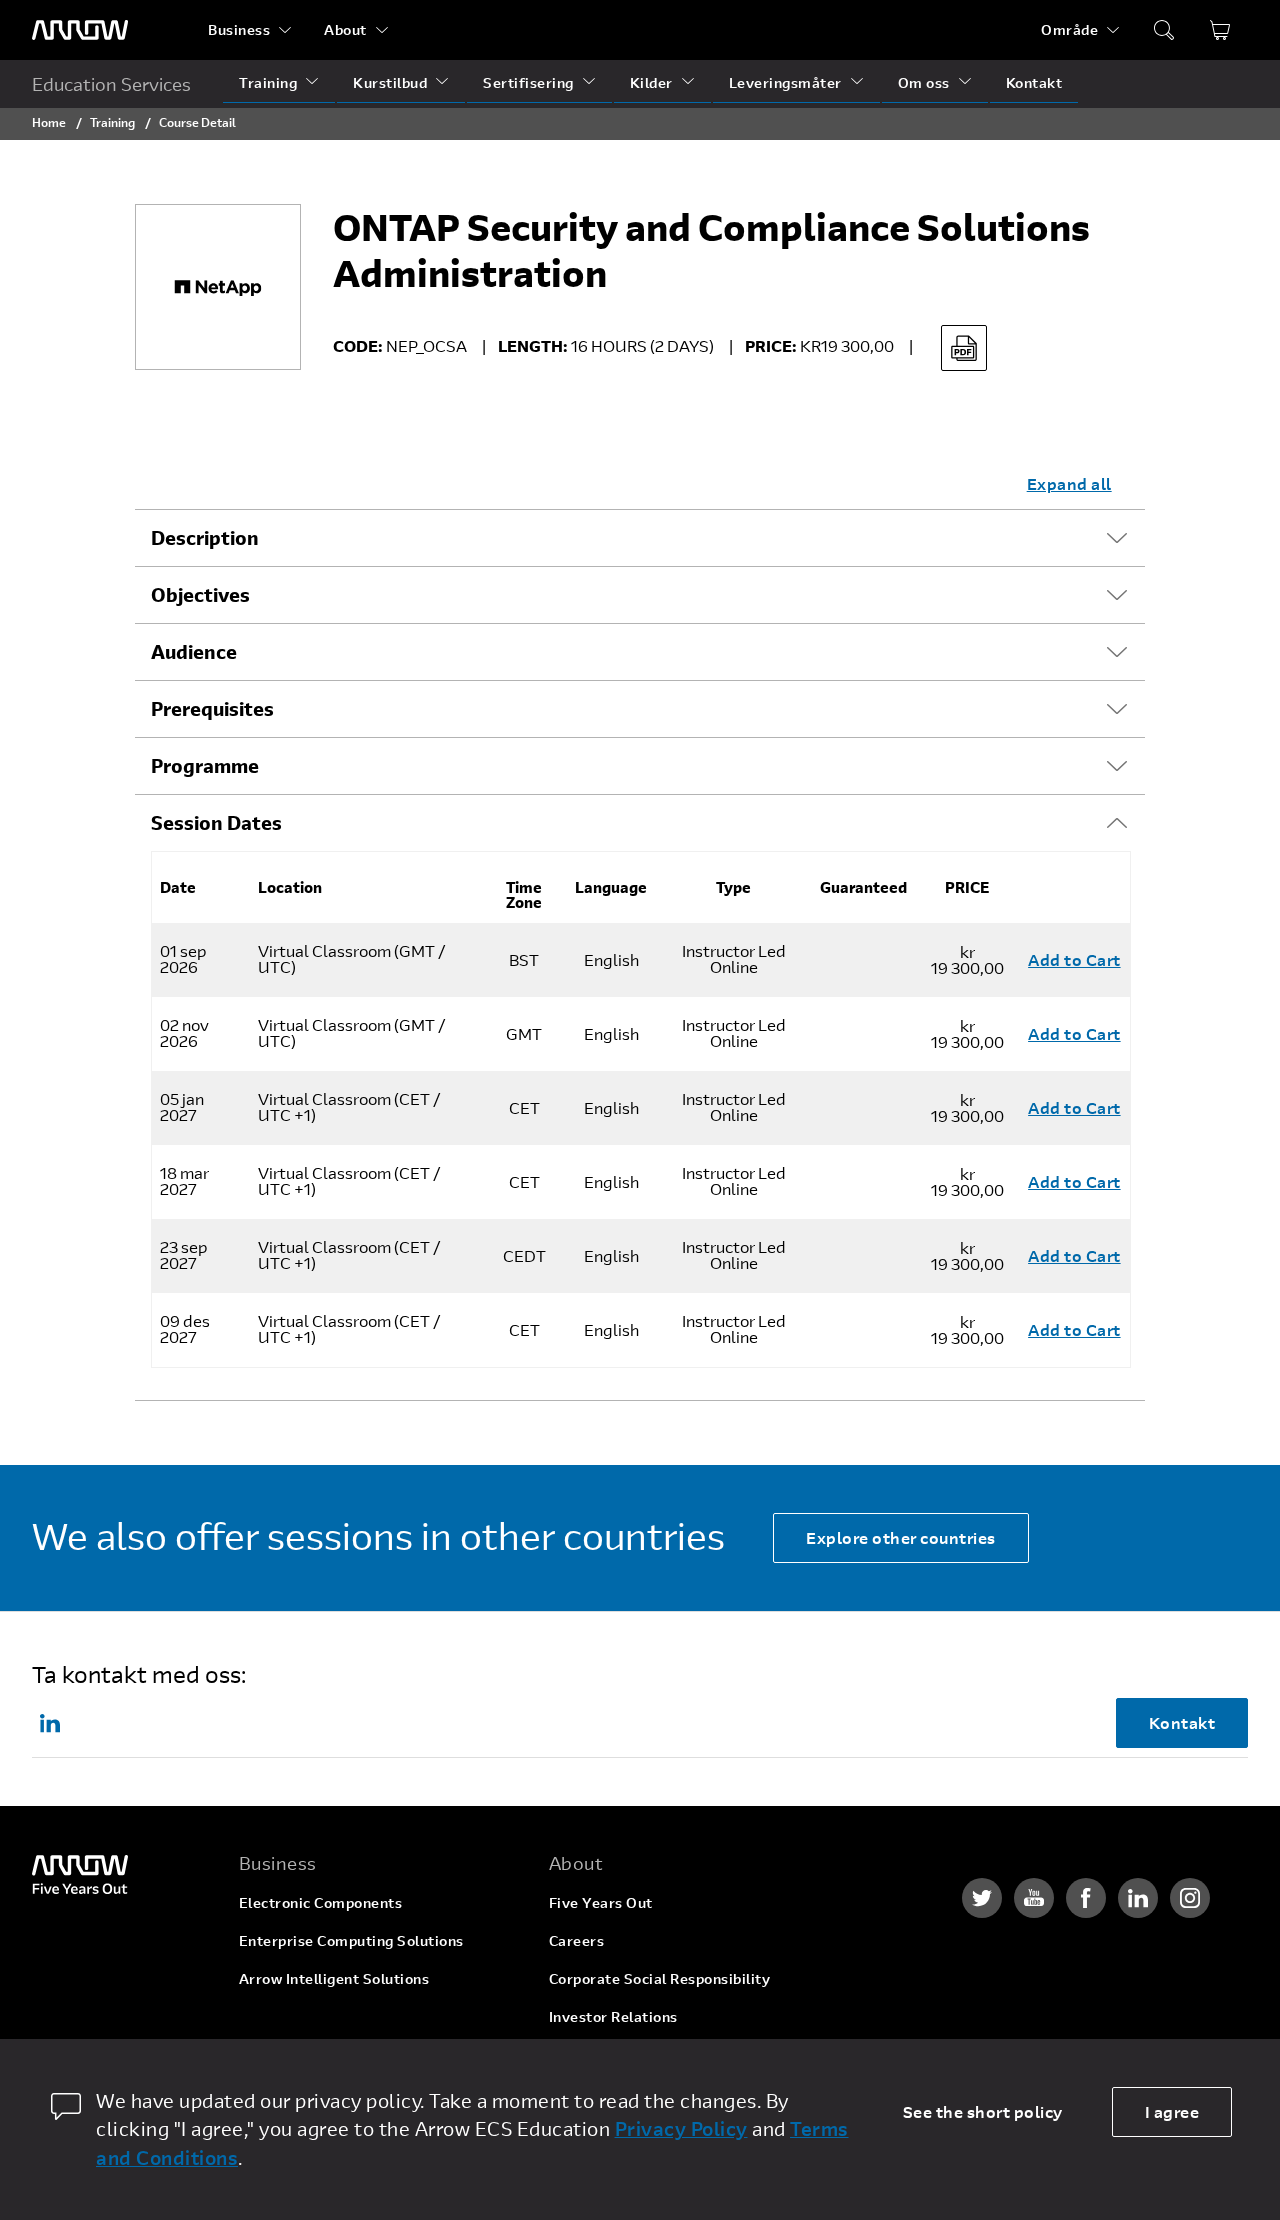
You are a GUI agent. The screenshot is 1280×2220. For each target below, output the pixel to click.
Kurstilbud (390, 82)
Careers (577, 1940)
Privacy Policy (681, 2128)
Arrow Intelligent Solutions (334, 1978)
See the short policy (983, 2111)
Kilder (651, 82)
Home (49, 122)
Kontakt (1034, 82)
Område (1069, 29)
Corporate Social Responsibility (660, 1978)
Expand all (1069, 483)
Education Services (111, 84)
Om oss (924, 82)
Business (239, 29)
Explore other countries (901, 1537)
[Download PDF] (964, 348)
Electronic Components (321, 1902)
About (345, 29)
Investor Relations (613, 2016)
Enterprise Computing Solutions (351, 1940)
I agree (1172, 2111)
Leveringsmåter (785, 82)
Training (268, 82)
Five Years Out (601, 1902)
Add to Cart (1074, 959)
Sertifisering (528, 82)
